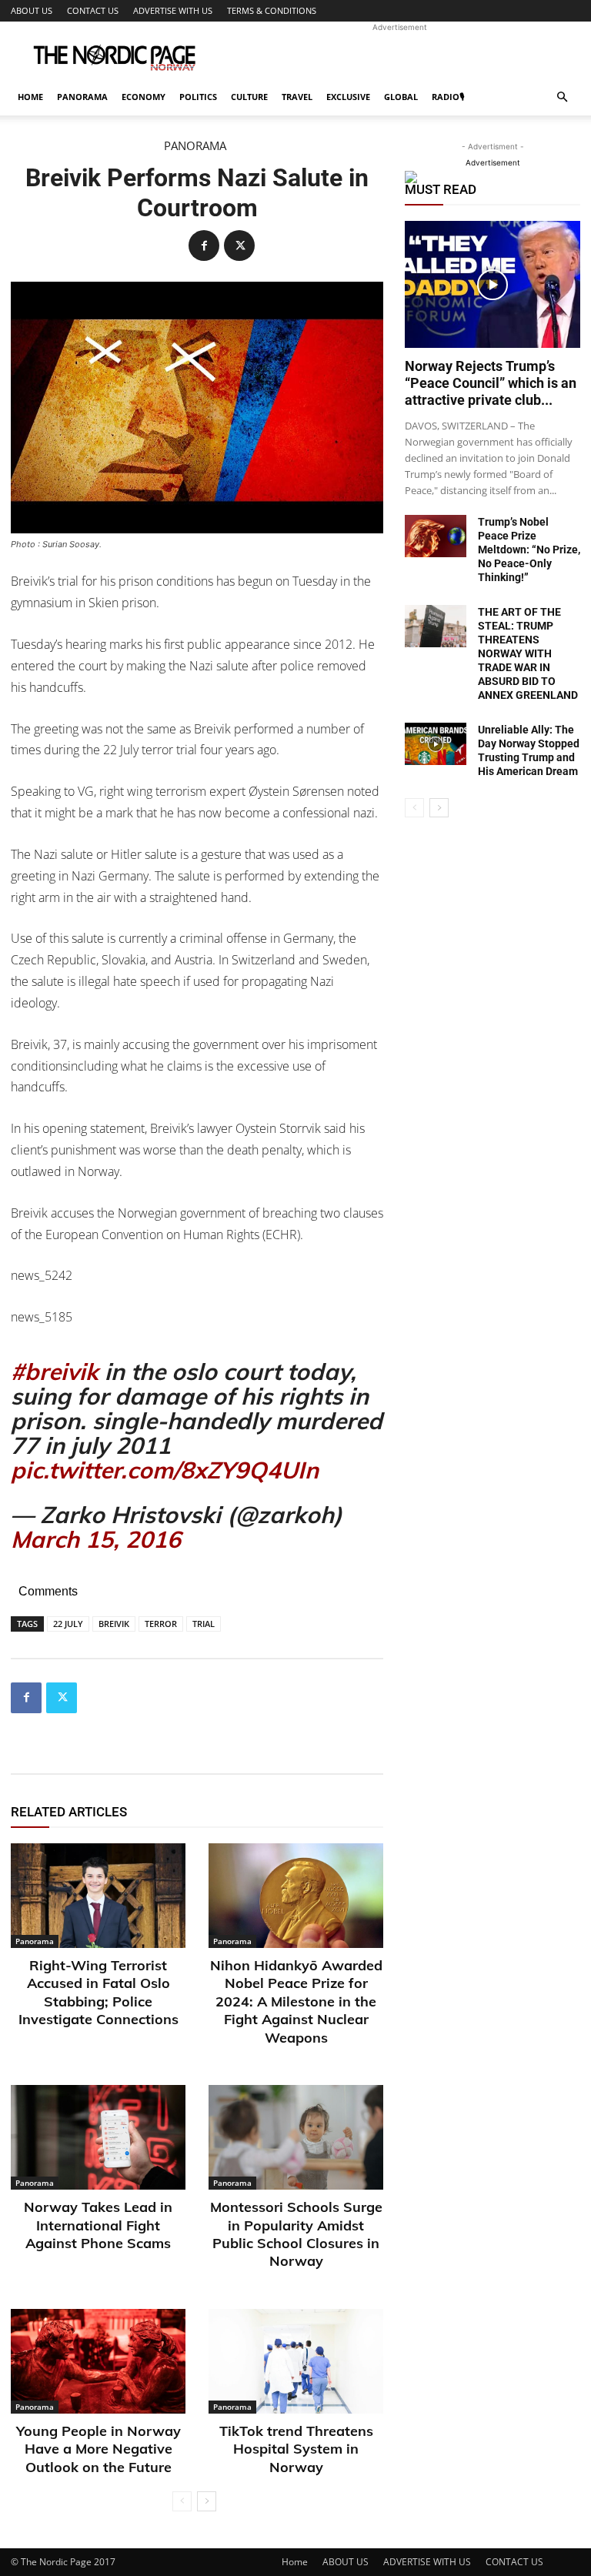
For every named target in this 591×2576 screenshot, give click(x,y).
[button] (562, 97)
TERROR (161, 1624)
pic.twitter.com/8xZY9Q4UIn (165, 1470)
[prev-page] (182, 2501)
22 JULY (68, 1624)
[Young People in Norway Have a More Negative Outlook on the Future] (98, 2361)
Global (401, 97)
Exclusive (348, 97)
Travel (297, 97)
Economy (144, 97)
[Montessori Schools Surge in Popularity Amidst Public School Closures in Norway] (296, 2137)
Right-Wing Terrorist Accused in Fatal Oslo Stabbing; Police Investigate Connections (98, 1992)
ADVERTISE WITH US (173, 10)
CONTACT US (93, 10)
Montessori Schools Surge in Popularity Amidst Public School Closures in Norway (296, 2234)
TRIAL (204, 1624)
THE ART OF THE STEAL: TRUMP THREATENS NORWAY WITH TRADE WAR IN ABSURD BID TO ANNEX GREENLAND (528, 653)
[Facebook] (204, 246)
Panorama (82, 97)
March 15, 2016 (96, 1539)
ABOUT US (32, 10)
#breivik (55, 1372)
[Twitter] (239, 246)
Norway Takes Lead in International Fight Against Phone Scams (98, 2225)
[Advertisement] (399, 55)
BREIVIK (114, 1624)
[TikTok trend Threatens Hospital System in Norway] (296, 2361)
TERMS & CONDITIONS (272, 10)
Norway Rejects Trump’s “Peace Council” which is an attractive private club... (491, 383)
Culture (249, 97)
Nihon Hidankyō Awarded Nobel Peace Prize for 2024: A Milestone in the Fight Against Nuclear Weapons (296, 2001)
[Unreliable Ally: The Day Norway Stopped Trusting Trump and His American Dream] (436, 744)
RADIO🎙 (448, 97)
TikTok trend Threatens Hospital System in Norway (296, 2449)
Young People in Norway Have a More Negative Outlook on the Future (98, 2449)
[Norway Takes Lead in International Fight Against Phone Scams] (98, 2137)
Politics (198, 97)
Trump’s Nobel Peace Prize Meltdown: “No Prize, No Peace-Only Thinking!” (529, 550)
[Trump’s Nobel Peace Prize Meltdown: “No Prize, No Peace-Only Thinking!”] (436, 536)
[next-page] (207, 2501)
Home (30, 97)
